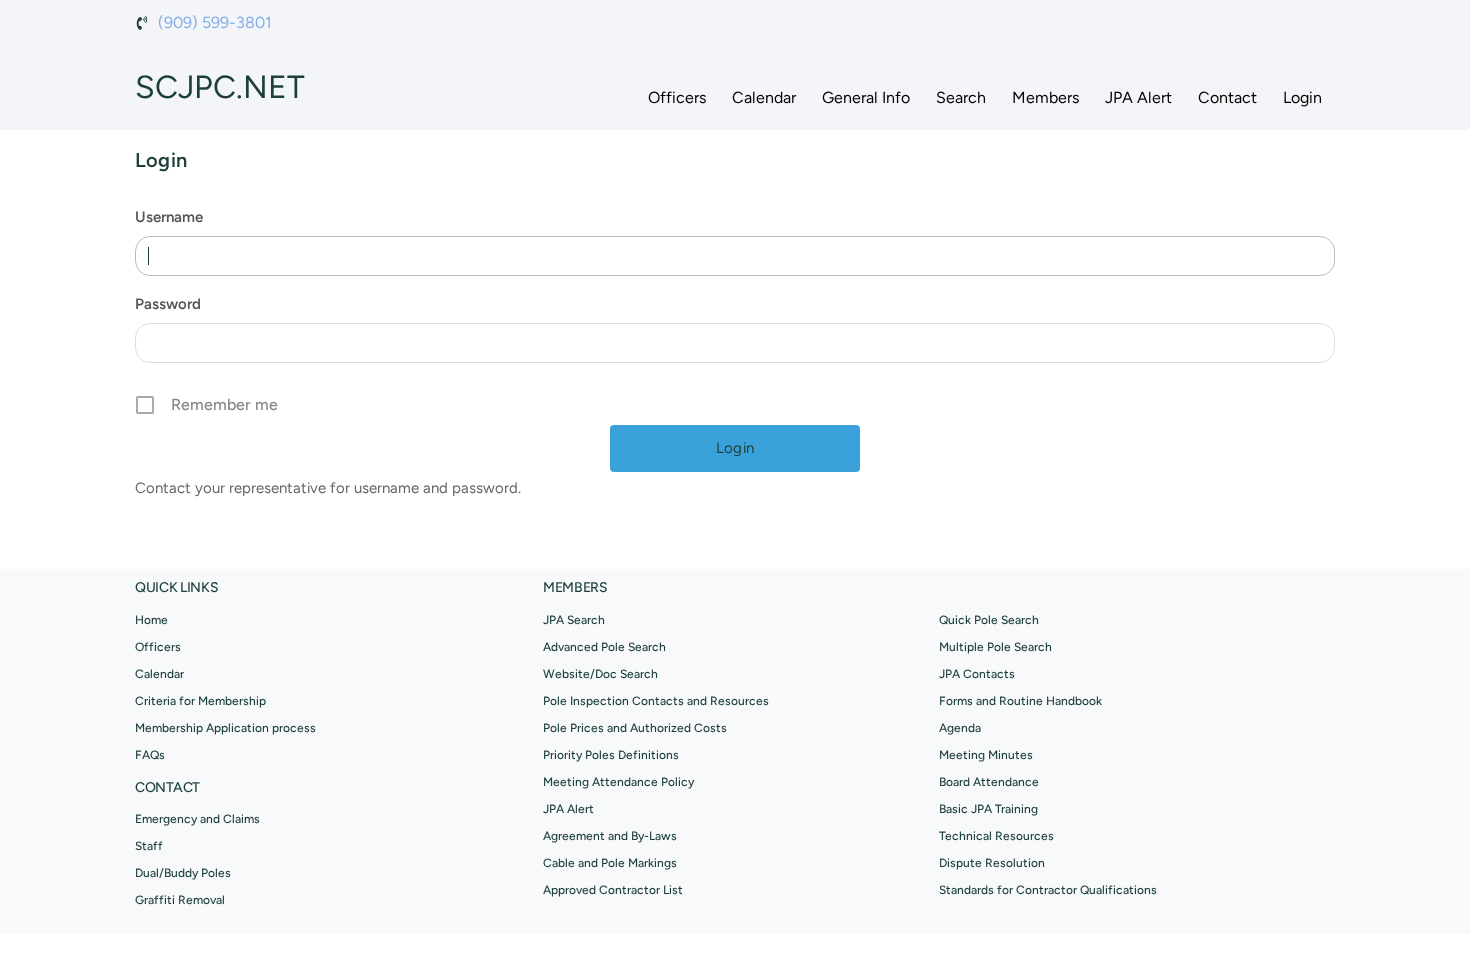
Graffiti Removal (180, 900)
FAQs (150, 755)
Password (168, 304)
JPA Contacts (977, 674)
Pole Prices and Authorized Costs (635, 728)
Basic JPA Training (988, 809)
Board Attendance (989, 782)
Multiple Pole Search (995, 647)
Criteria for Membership (200, 701)
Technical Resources (996, 836)
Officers (677, 97)
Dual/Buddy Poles (183, 873)
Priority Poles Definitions (611, 755)
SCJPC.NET (220, 87)
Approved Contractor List (613, 890)
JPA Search (574, 620)
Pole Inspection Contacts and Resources (656, 701)
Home (151, 620)
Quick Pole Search (989, 620)
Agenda (960, 728)
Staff (149, 846)
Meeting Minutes (986, 755)
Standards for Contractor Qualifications (1048, 890)
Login (1302, 97)
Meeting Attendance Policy (618, 782)
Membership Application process (225, 728)
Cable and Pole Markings (610, 863)
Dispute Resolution (992, 863)
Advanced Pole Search (604, 647)
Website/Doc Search (600, 674)
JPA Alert (1138, 97)
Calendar (764, 97)
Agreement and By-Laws (610, 836)
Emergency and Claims (197, 819)
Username (169, 217)
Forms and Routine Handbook (1020, 701)
